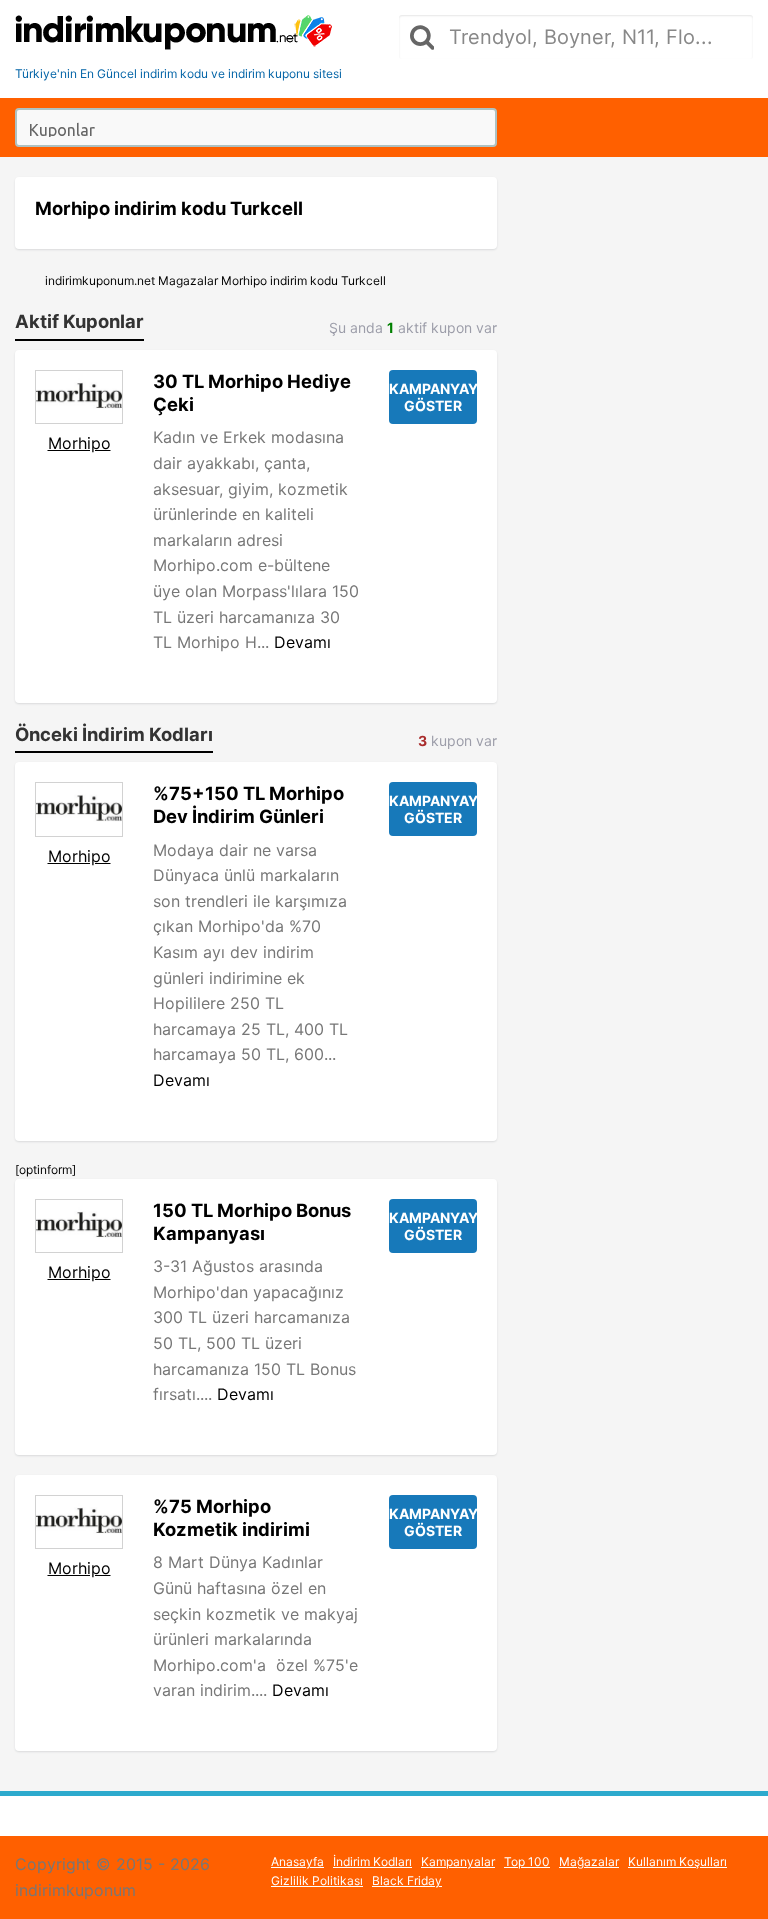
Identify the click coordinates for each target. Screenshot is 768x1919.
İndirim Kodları (372, 1861)
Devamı (302, 642)
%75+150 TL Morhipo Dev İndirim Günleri (248, 804)
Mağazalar (589, 1861)
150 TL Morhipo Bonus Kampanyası (252, 1221)
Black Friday (407, 1880)
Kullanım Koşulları (677, 1861)
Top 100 (527, 1861)
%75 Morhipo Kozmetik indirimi (231, 1517)
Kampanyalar (458, 1861)
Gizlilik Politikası (317, 1880)
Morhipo (79, 443)
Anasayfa (297, 1861)
